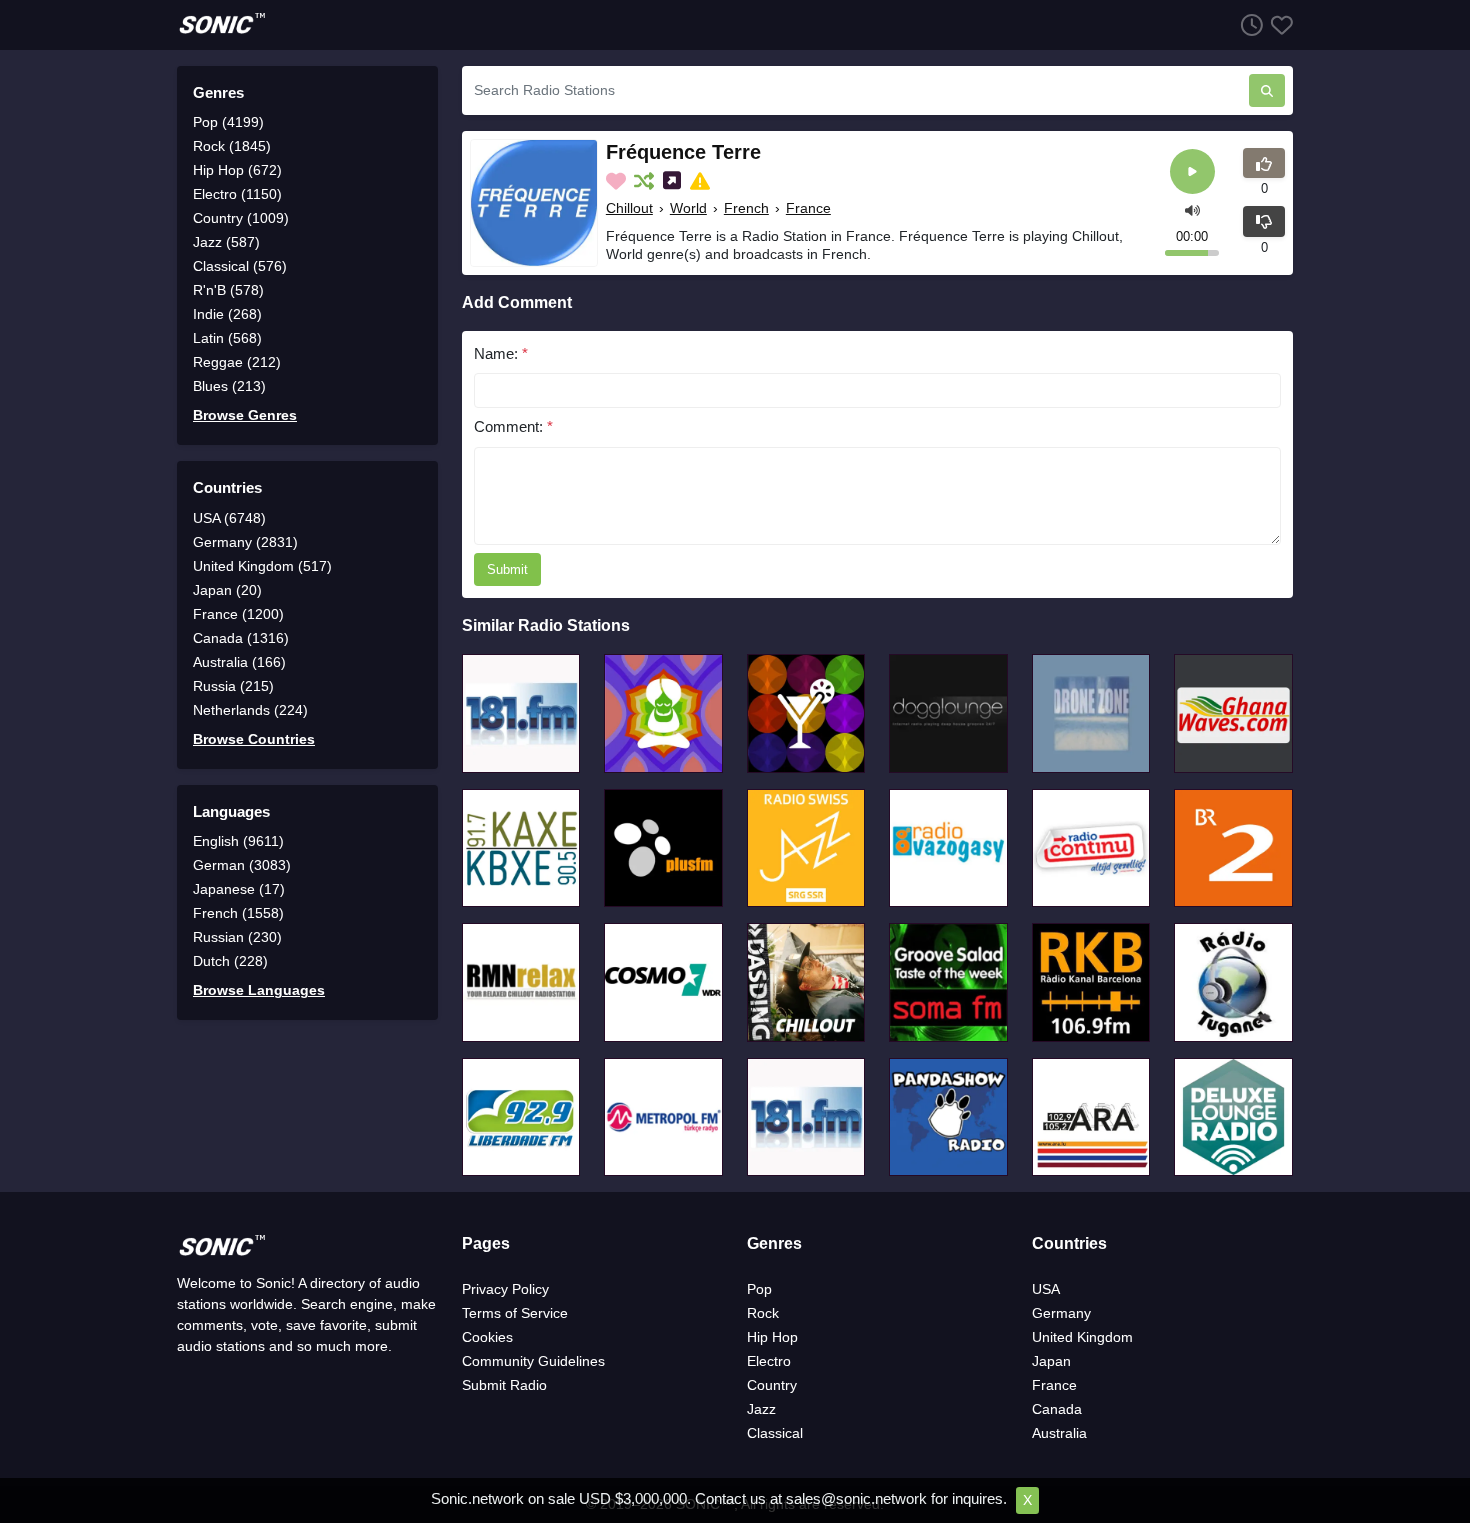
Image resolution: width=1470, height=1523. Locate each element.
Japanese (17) (239, 889)
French (746, 208)
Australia (1059, 1433)
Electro (769, 1361)
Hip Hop (772, 1337)
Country (772, 1385)
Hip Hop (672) (237, 170)
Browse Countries (254, 739)
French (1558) (238, 913)
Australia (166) (239, 662)
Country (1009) (241, 218)
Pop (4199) (228, 122)
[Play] (1192, 171)
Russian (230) (237, 937)
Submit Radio (504, 1385)
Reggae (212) (237, 362)
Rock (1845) (232, 146)
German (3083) (242, 865)
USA (1046, 1289)
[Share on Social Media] (674, 181)
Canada (1057, 1409)
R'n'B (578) (228, 290)
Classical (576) (240, 266)
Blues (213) (229, 386)
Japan (1051, 1361)
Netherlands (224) (250, 710)
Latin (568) (227, 338)
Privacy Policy (505, 1289)
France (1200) (238, 614)
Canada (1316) (241, 638)
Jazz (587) (226, 242)
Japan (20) (227, 590)
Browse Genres (245, 415)
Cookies (487, 1337)
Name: (501, 353)
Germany (1061, 1313)
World (688, 208)
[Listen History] (1248, 24)
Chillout (629, 208)
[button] (1192, 208)
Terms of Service (515, 1313)
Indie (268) (227, 314)
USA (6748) (229, 518)
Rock (763, 1313)
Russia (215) (233, 686)
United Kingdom (1082, 1337)
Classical (775, 1433)
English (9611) (238, 841)
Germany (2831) (245, 542)
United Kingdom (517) (262, 566)
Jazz (761, 1409)
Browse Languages (259, 990)
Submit (507, 569)
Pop (759, 1289)
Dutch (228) (230, 961)
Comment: (513, 426)
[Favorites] (1278, 24)
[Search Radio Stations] (1267, 90)
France (808, 208)
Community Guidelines (533, 1361)
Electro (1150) (237, 194)
